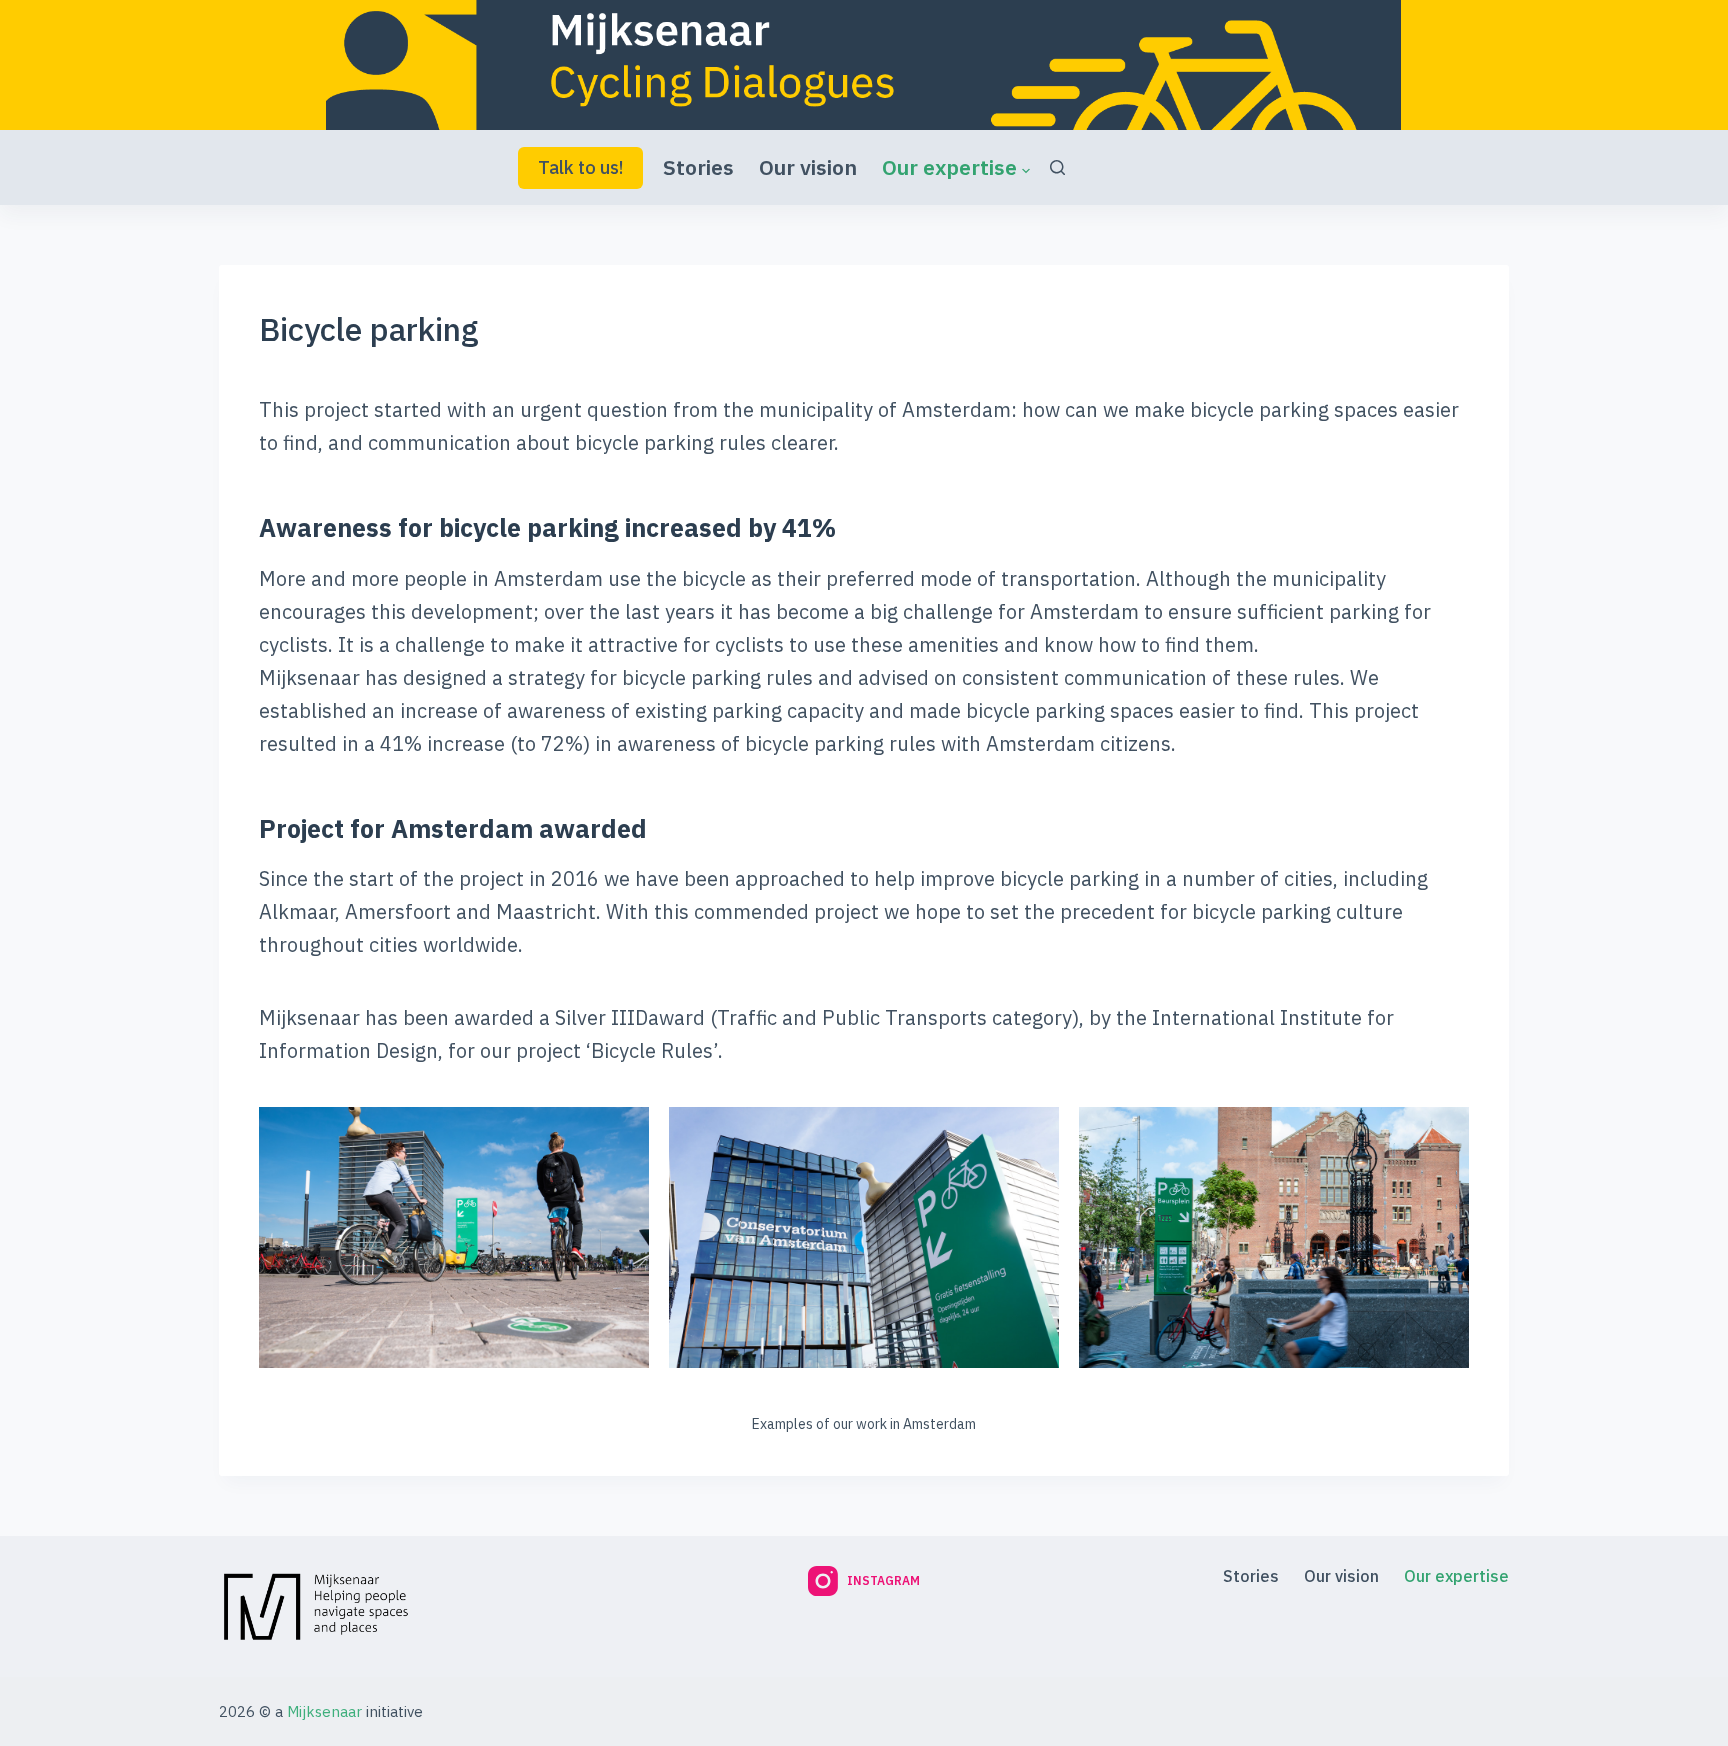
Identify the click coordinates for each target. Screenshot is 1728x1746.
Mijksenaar (324, 1711)
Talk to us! (580, 167)
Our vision (808, 167)
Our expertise (949, 167)
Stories (698, 167)
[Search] (1057, 167)
